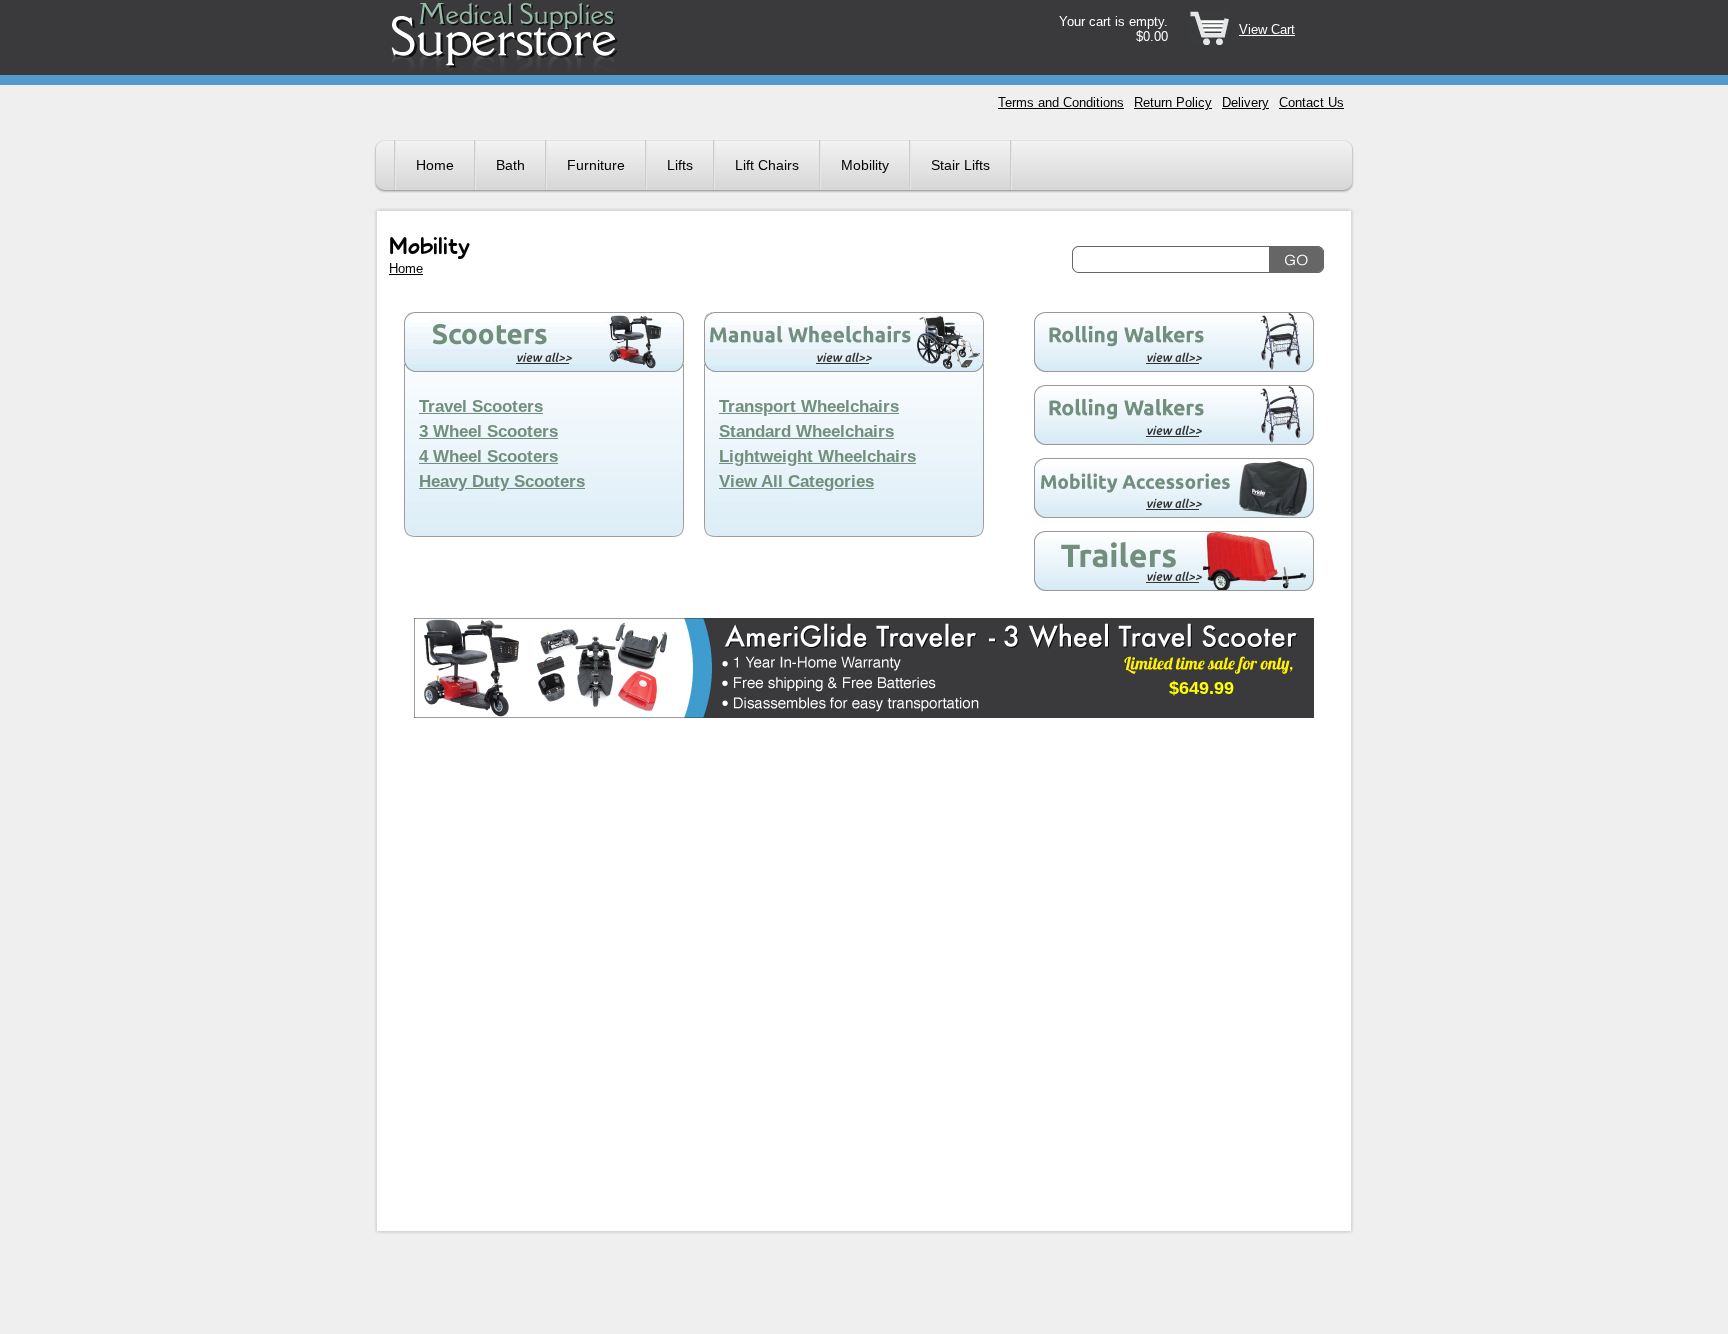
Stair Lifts (960, 165)
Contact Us (1311, 102)
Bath (510, 165)
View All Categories (796, 481)
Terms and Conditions (1061, 102)
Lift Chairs (767, 165)
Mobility (865, 165)
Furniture (596, 165)
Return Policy (1173, 102)
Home (435, 165)
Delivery (1245, 102)
